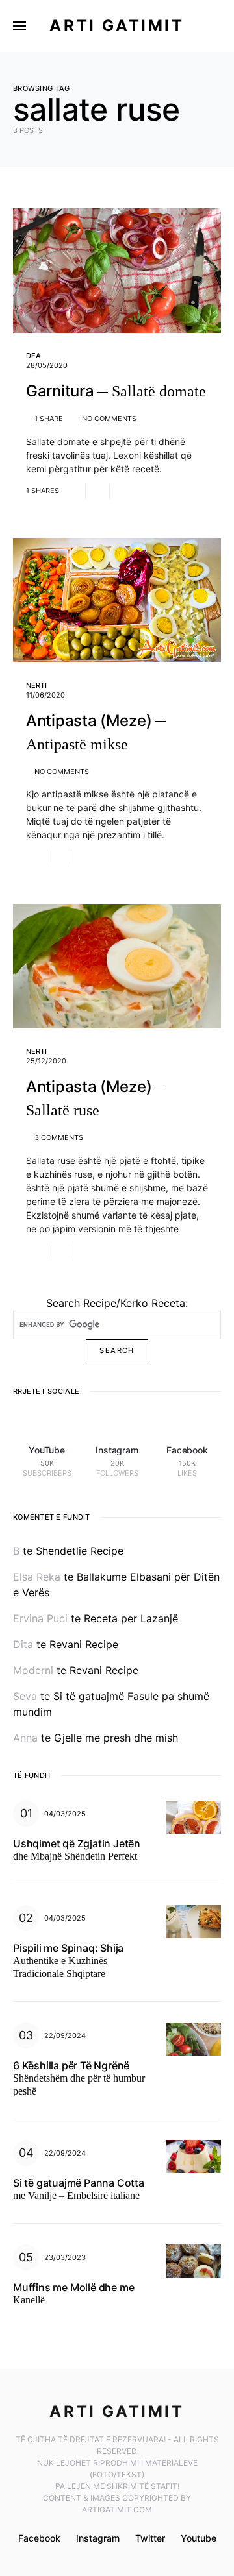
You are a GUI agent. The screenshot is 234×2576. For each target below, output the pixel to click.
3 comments (59, 1137)
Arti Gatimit (117, 26)
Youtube (199, 2538)
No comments (109, 419)
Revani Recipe (84, 1644)
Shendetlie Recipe (80, 1551)
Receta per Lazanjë (131, 1618)
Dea (33, 356)
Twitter (150, 2538)
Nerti (36, 685)
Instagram (98, 2538)
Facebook (39, 2538)
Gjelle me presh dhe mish (116, 1738)
